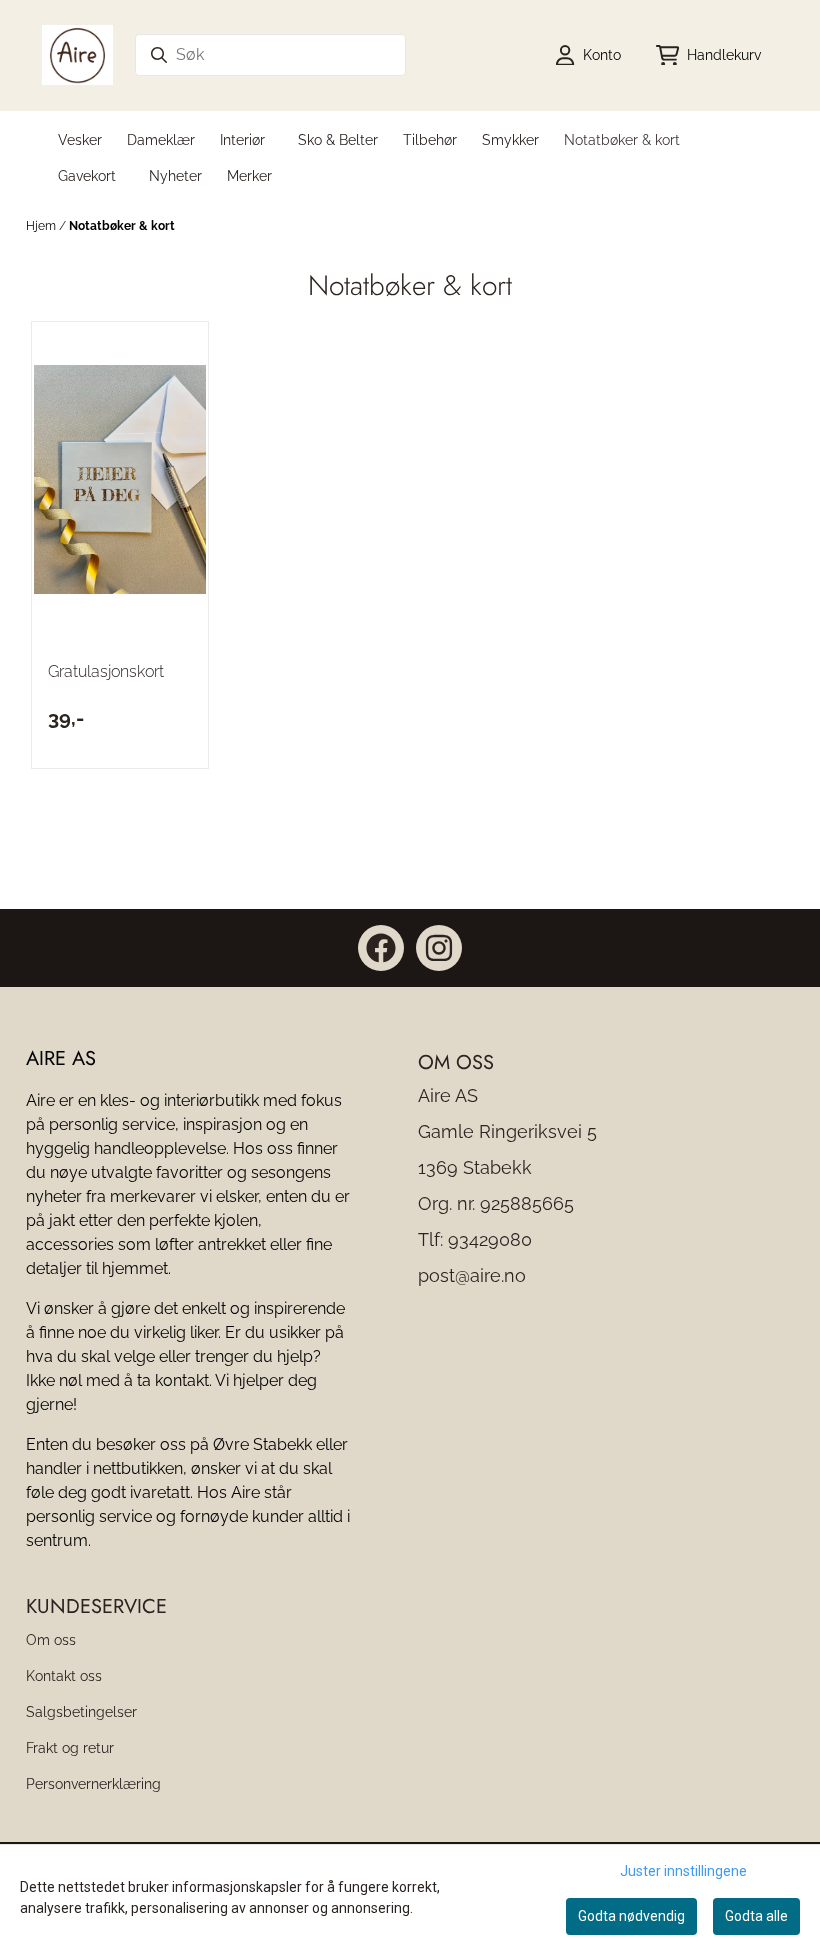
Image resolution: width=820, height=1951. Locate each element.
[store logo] (77, 55)
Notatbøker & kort (122, 226)
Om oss (51, 1639)
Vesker (80, 139)
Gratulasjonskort (106, 671)
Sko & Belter (338, 139)
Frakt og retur (70, 1747)
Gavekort (87, 175)
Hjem (42, 226)
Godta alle (756, 1916)
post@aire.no (472, 1275)
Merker (249, 175)
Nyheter (175, 175)
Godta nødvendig (631, 1916)
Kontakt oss (64, 1675)
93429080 (490, 1239)
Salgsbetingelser (81, 1711)
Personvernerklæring (93, 1783)
